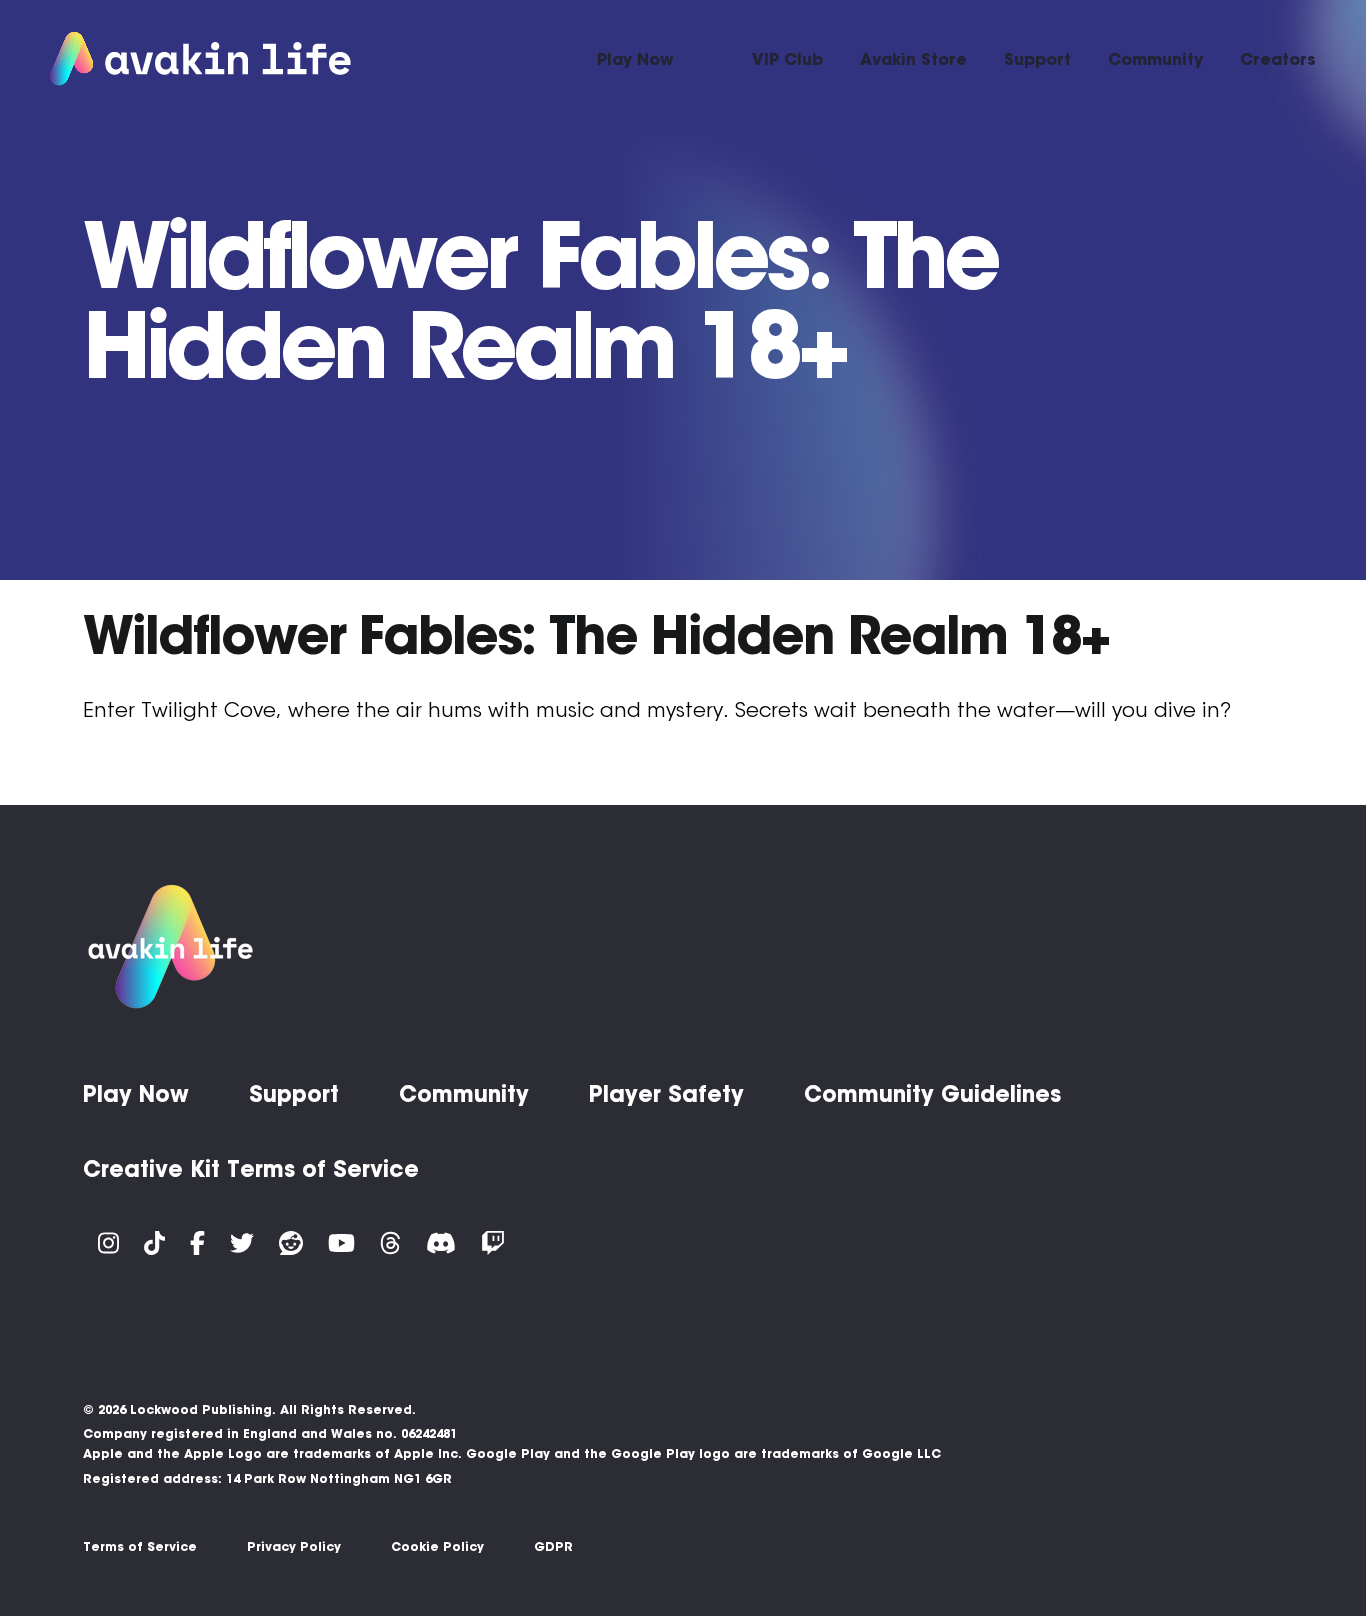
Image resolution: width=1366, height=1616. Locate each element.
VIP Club (787, 59)
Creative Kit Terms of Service (251, 1169)
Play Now (635, 59)
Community (1155, 59)
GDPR (553, 1546)
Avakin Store (913, 59)
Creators (1278, 59)
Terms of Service (140, 1546)
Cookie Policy (437, 1546)
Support (1037, 59)
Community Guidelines (932, 1094)
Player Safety (666, 1094)
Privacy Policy (294, 1546)
